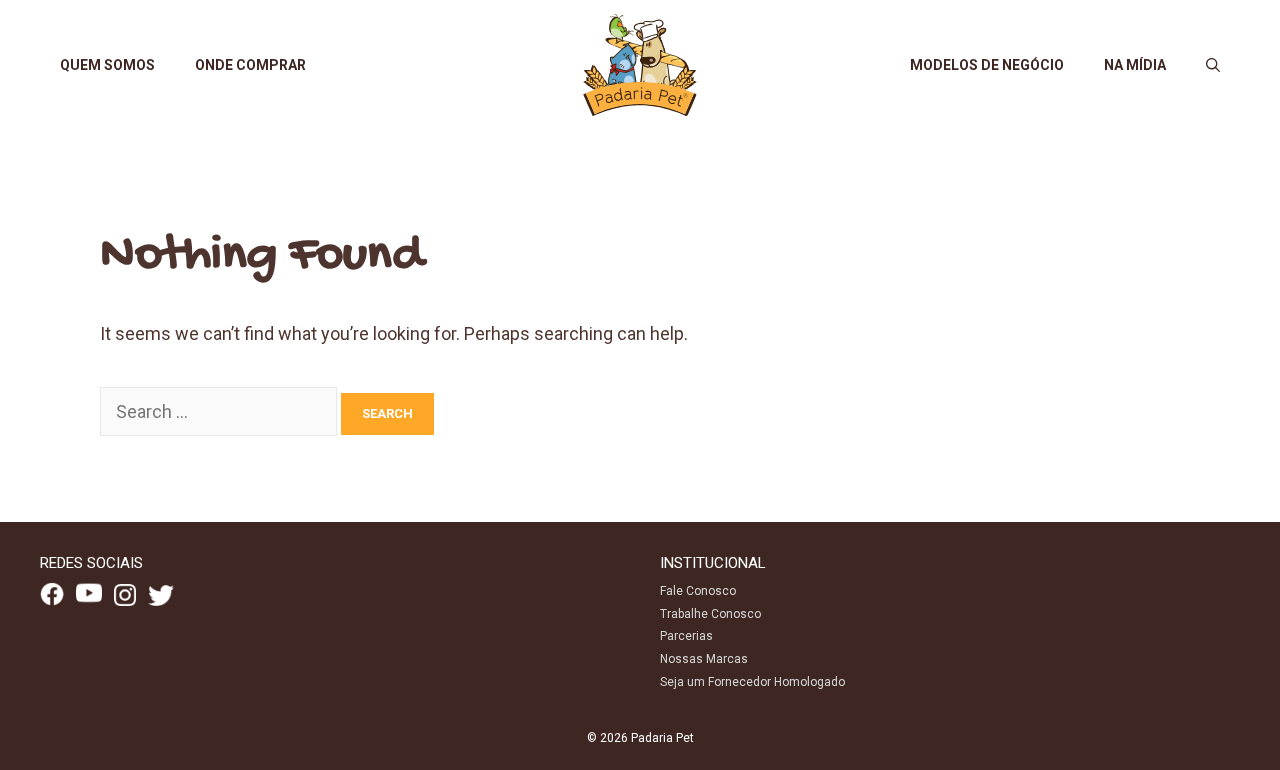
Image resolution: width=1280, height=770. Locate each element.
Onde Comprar (250, 65)
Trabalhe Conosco (710, 614)
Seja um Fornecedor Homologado (752, 682)
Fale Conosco (698, 591)
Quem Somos (107, 65)
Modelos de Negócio (987, 65)
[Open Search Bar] (1213, 65)
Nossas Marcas (704, 659)
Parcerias (686, 636)
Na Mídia (1135, 65)
